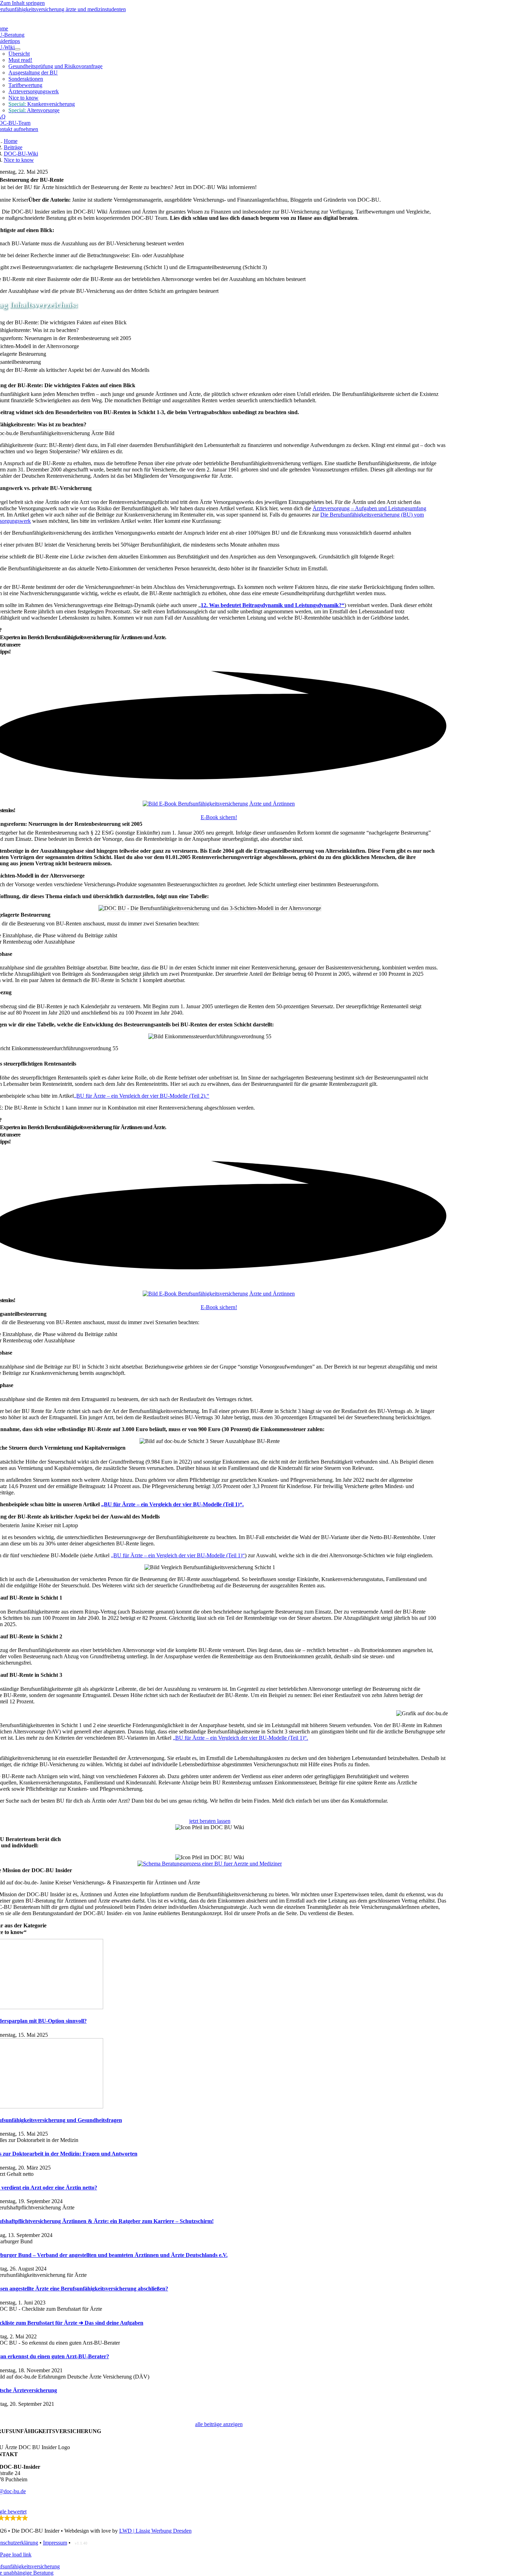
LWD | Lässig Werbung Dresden (155, 2531)
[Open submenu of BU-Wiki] (17, 49)
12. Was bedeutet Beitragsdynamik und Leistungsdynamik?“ (273, 605)
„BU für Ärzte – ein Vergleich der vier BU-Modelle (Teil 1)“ (178, 1555)
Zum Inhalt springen (22, 3)
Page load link (16, 2555)
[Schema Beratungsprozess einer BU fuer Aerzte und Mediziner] (210, 1864)
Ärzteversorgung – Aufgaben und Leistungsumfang (369, 508)
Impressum (55, 2543)
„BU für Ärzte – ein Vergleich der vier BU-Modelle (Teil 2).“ (141, 1096)
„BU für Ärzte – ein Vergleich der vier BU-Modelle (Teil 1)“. (172, 1504)
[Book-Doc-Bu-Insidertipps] (219, 804)
